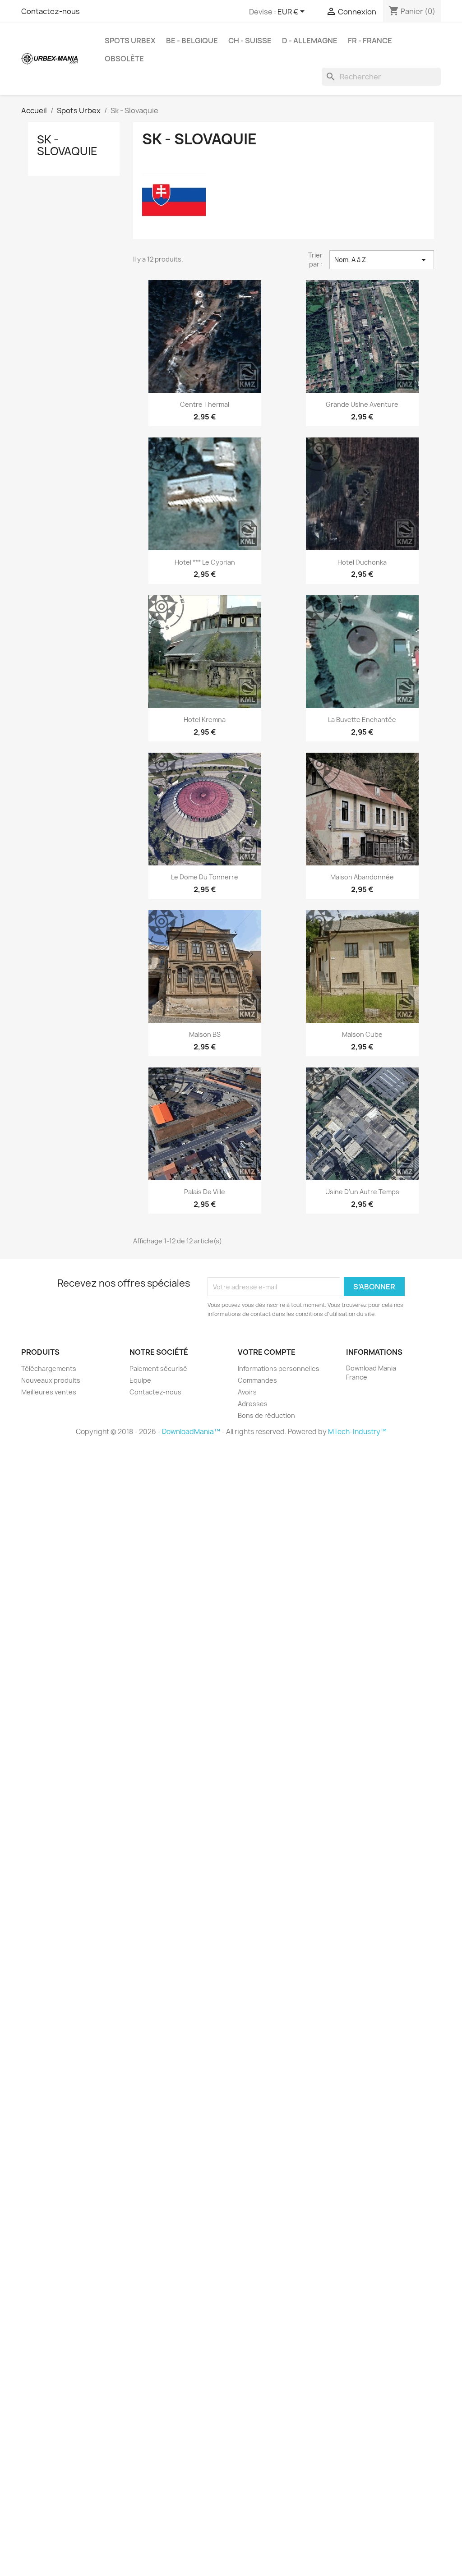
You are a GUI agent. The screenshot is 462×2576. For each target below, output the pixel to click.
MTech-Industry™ (357, 1432)
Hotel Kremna (205, 720)
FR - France (370, 41)
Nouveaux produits (51, 1380)
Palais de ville (205, 1192)
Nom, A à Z (382, 260)
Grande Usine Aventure (362, 404)
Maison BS (205, 1034)
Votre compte (267, 1352)
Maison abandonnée (362, 877)
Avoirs (247, 1392)
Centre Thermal (205, 404)
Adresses (253, 1404)
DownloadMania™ (191, 1432)
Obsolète (124, 59)
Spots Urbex (130, 41)
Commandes (257, 1380)
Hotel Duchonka (362, 562)
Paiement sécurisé (158, 1368)
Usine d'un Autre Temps (362, 1192)
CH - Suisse (250, 41)
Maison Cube (362, 1034)
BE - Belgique (192, 41)
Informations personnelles (279, 1368)
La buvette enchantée (362, 720)
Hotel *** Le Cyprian (205, 562)
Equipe (140, 1380)
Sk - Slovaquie (67, 145)
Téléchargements (49, 1368)
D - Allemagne (310, 41)
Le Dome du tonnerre (205, 877)
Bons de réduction (266, 1415)
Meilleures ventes (49, 1392)
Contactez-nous (51, 11)
